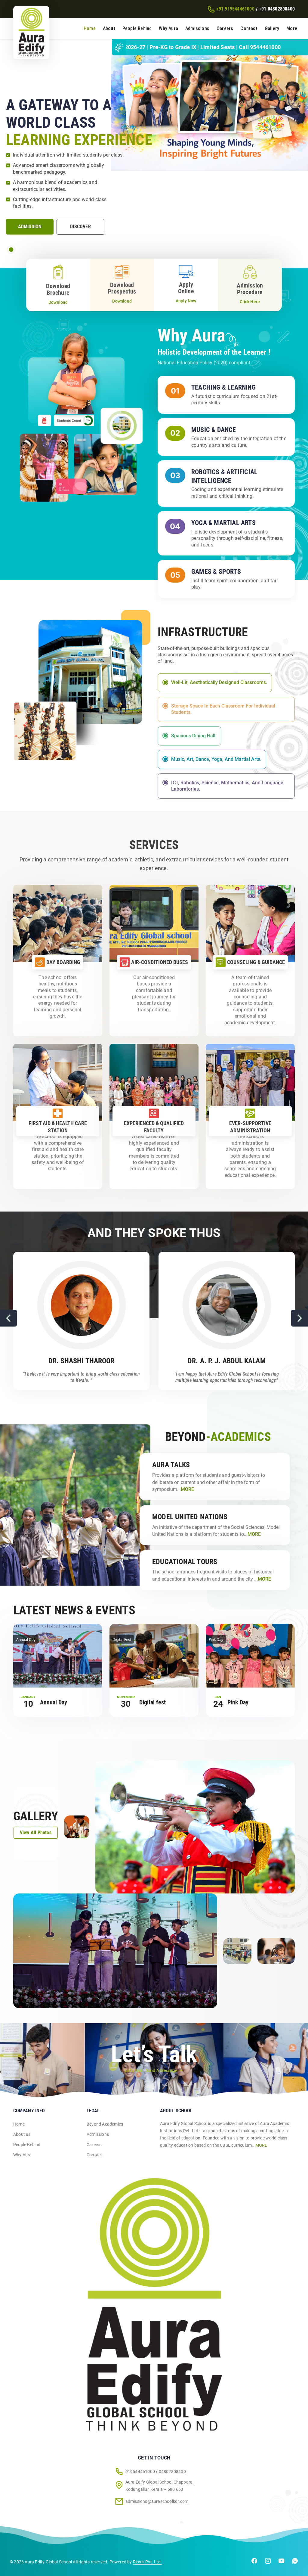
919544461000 (140, 2472)
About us (22, 2134)
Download (58, 302)
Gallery (272, 28)
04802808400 (172, 2472)
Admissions (197, 28)
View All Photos (36, 1832)
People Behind (137, 28)
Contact (249, 28)
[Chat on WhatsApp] (295, 2562)
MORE (261, 2145)
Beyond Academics (105, 2124)
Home (90, 28)
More (292, 28)
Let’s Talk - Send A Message (151, 2070)
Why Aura (168, 28)
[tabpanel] (154, 149)
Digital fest (152, 1702)
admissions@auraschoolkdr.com (157, 2501)
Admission (30, 227)
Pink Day (238, 1702)
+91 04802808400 (277, 9)
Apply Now (186, 301)
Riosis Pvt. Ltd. (147, 2562)
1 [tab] (11, 250)
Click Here (250, 302)
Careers (225, 28)
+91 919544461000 (235, 9)
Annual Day (54, 1702)
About (109, 28)
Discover (80, 227)
